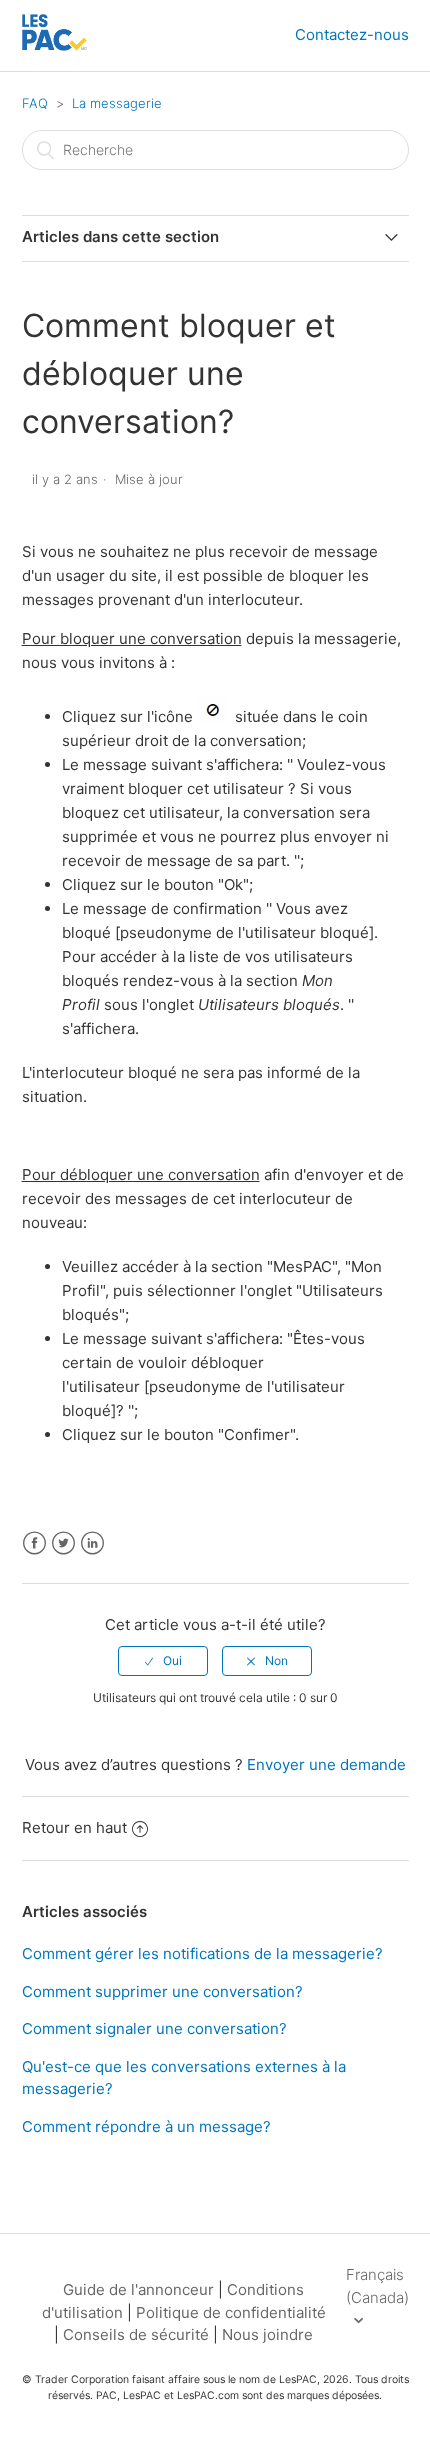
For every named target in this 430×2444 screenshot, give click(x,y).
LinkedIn (92, 1543)
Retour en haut (74, 1827)
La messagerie (117, 103)
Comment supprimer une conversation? (162, 1991)
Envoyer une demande (326, 1764)
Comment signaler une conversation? (154, 2028)
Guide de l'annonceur (138, 2289)
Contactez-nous (352, 34)
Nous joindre (267, 2334)
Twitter (63, 1543)
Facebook (34, 1543)
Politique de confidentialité (231, 2312)
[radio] (163, 1661)
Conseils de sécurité (136, 2334)
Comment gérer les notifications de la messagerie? (202, 1953)
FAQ (35, 103)
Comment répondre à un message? (146, 2126)
